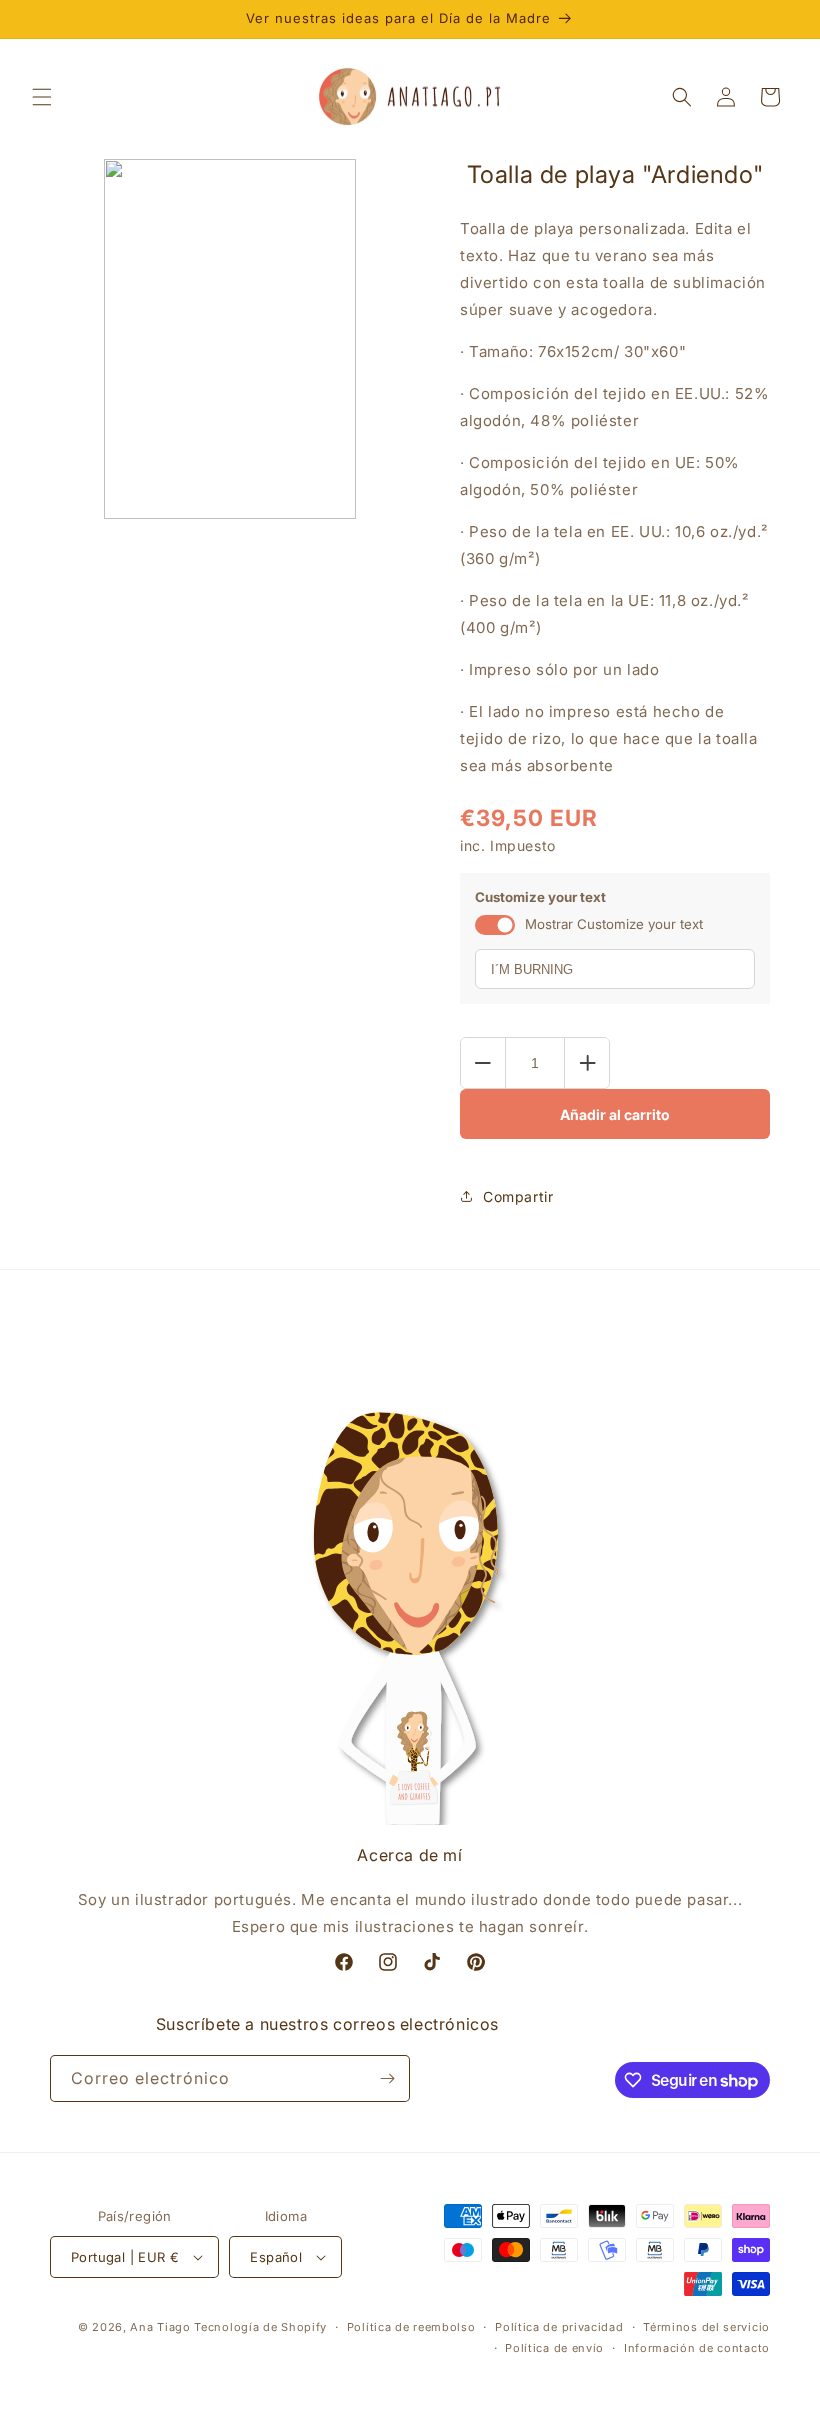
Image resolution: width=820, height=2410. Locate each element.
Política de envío (554, 2348)
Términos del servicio (706, 2327)
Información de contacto (697, 2348)
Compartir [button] (518, 1196)
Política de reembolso (411, 2327)
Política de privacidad (559, 2327)
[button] (42, 97)
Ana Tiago (160, 2327)
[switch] (495, 925)
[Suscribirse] (387, 2078)
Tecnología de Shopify (260, 2327)
